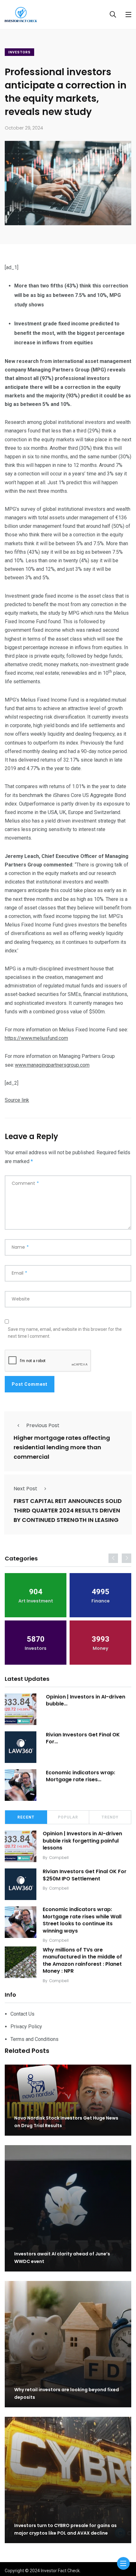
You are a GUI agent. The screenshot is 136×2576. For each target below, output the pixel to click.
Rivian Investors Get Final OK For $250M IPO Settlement (85, 1875)
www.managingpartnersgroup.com (52, 1065)
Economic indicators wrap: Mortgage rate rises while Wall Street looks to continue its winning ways (82, 1920)
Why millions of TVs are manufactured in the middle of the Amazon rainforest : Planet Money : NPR (82, 1960)
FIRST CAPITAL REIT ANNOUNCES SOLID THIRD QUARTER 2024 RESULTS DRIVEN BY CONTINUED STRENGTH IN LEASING (68, 1511)
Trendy (110, 1817)
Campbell (59, 1858)
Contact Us (22, 2014)
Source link (17, 1100)
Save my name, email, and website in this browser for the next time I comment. (65, 1333)
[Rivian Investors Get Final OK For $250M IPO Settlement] (21, 1747)
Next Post (25, 1489)
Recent (26, 1817)
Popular (68, 1817)
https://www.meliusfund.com (36, 1038)
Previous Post (43, 1425)
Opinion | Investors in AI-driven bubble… (86, 1700)
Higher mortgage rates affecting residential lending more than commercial (62, 1448)
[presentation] (113, 1558)
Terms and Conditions (34, 2039)
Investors (19, 52)
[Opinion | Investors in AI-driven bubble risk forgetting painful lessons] (21, 1709)
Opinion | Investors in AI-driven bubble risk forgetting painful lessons (82, 1841)
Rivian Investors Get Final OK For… (83, 1738)
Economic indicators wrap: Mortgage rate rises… (80, 1776)
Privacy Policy (26, 2027)
